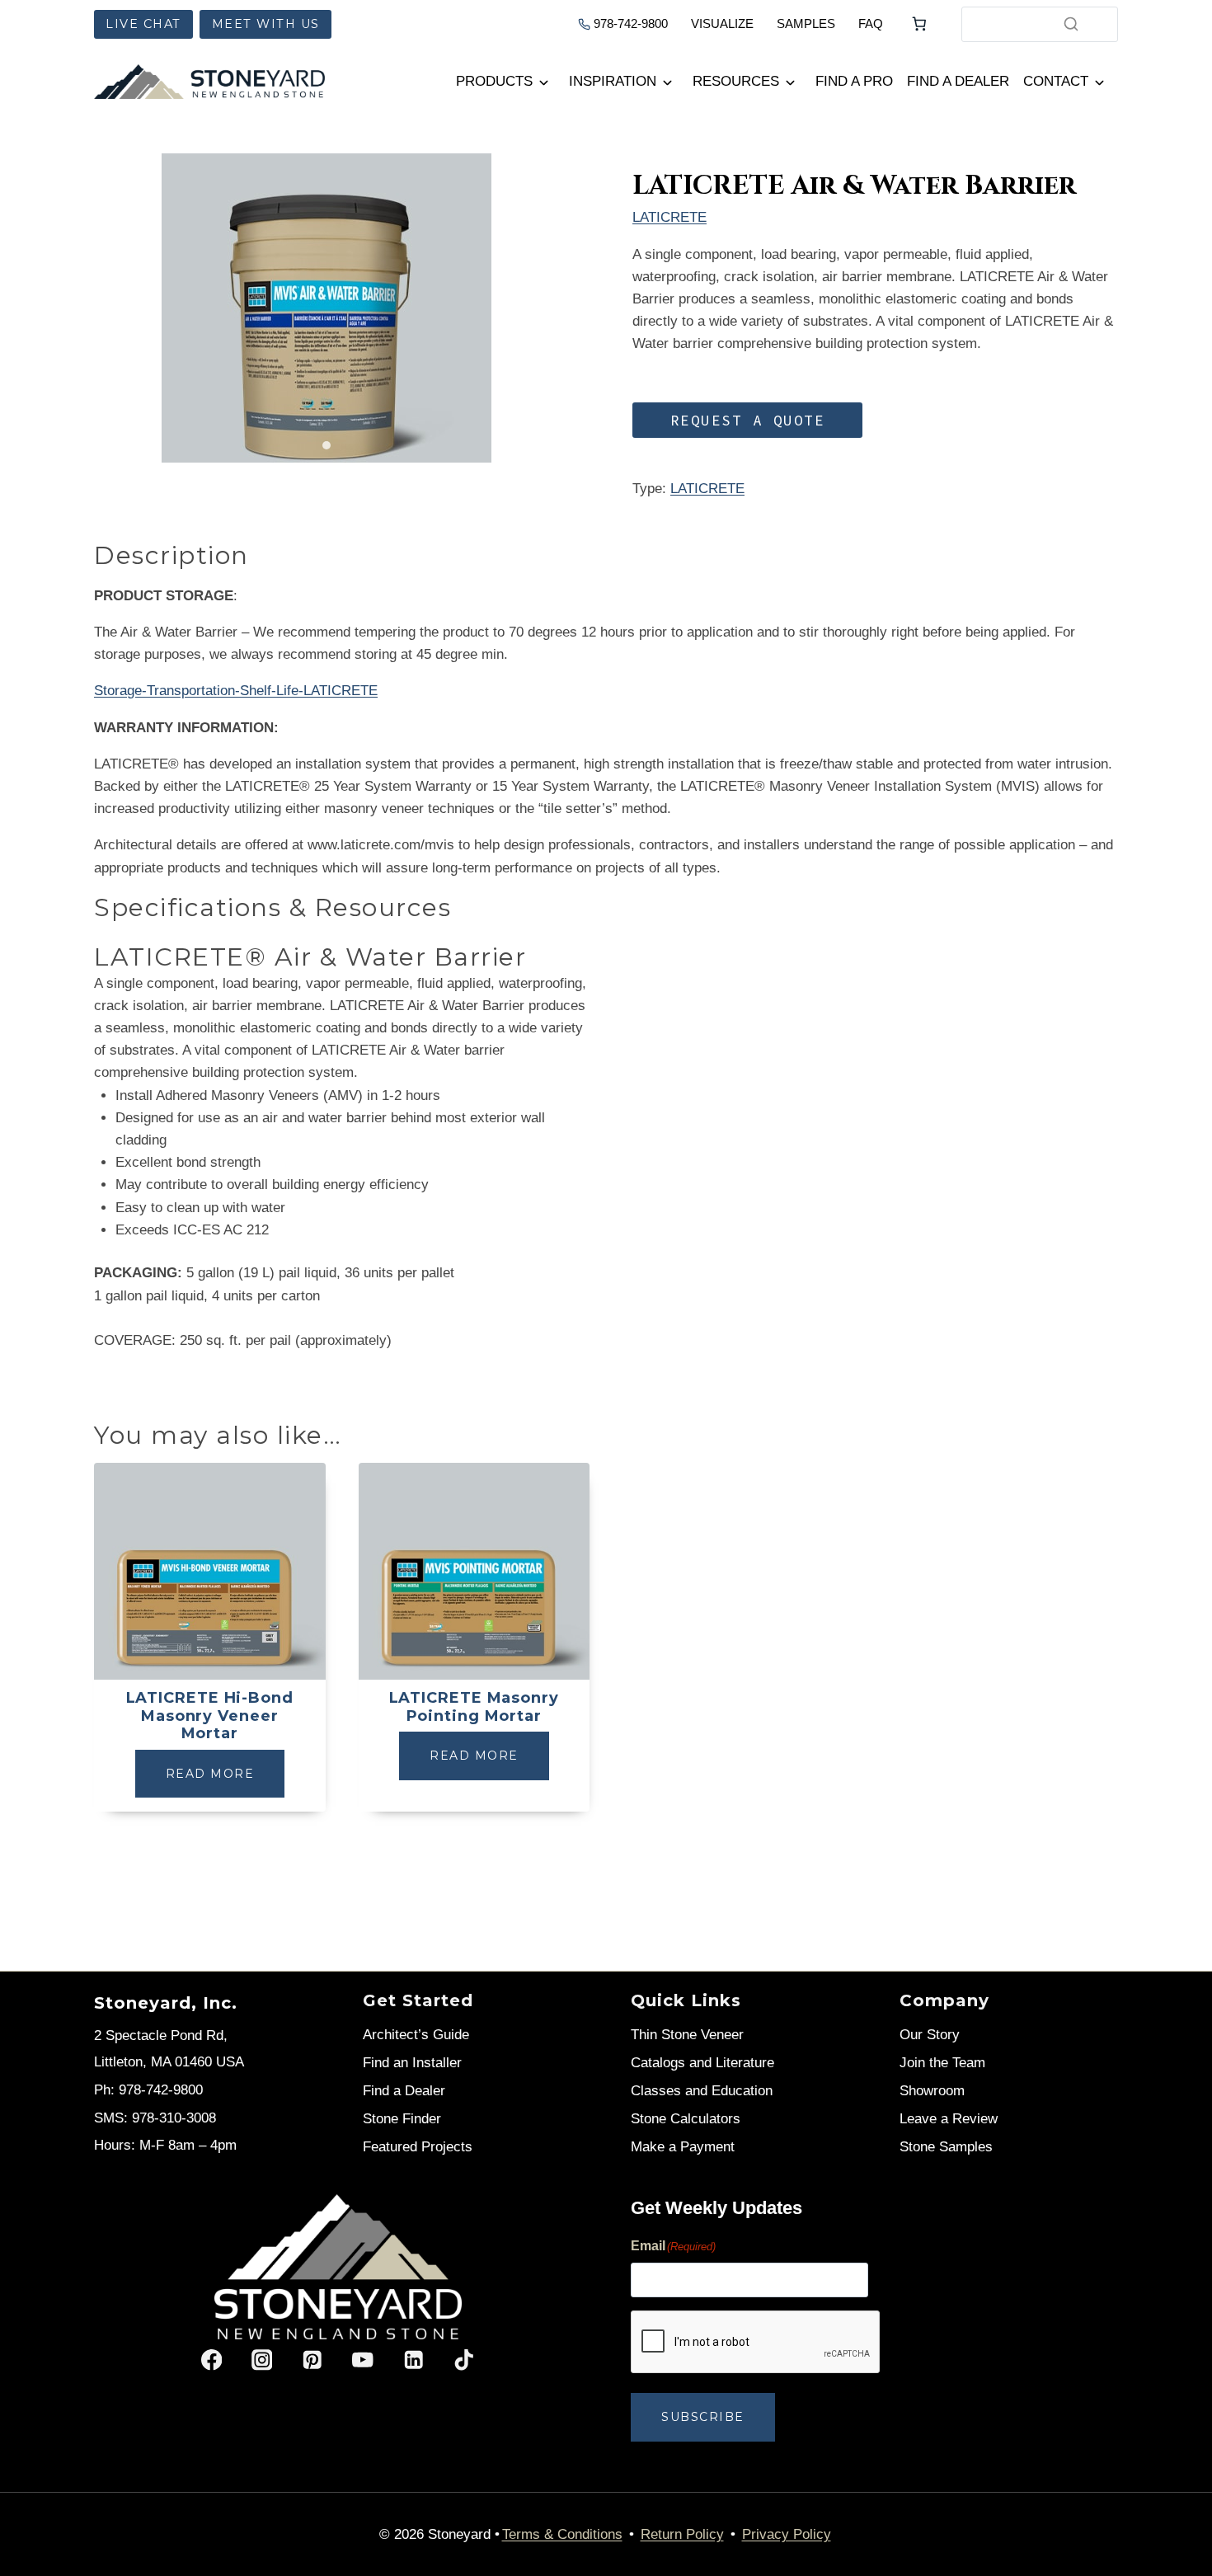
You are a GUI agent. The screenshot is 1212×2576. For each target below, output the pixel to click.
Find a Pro (854, 81)
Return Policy (682, 2534)
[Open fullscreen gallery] (543, 446)
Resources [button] (736, 81)
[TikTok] (464, 2360)
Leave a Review (949, 2119)
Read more (210, 1774)
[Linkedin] (413, 2360)
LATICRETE (669, 217)
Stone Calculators (686, 2119)
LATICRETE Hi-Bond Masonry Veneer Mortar (210, 1716)
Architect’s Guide (416, 2035)
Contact (1056, 81)
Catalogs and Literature (702, 2063)
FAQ (871, 24)
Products (494, 81)
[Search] (1071, 24)
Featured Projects (418, 2147)
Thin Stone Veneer (687, 2035)
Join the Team (942, 2063)
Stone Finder (402, 2119)
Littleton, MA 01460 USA (169, 2062)
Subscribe (703, 2417)
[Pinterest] (312, 2360)
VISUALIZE (722, 24)
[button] (747, 420)
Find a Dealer (958, 81)
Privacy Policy (787, 2534)
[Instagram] (262, 2360)
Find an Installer (412, 2063)
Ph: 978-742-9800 (148, 2090)
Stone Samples (946, 2147)
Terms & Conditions (562, 2534)
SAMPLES (806, 24)
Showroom (932, 2091)
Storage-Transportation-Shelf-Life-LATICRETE (236, 691)
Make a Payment (683, 2147)
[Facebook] (211, 2360)
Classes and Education (702, 2091)
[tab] (326, 445)
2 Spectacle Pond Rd (159, 2035)
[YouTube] (363, 2360)
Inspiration (613, 81)
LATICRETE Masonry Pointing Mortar (474, 1707)
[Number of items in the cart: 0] (919, 24)
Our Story (930, 2035)
